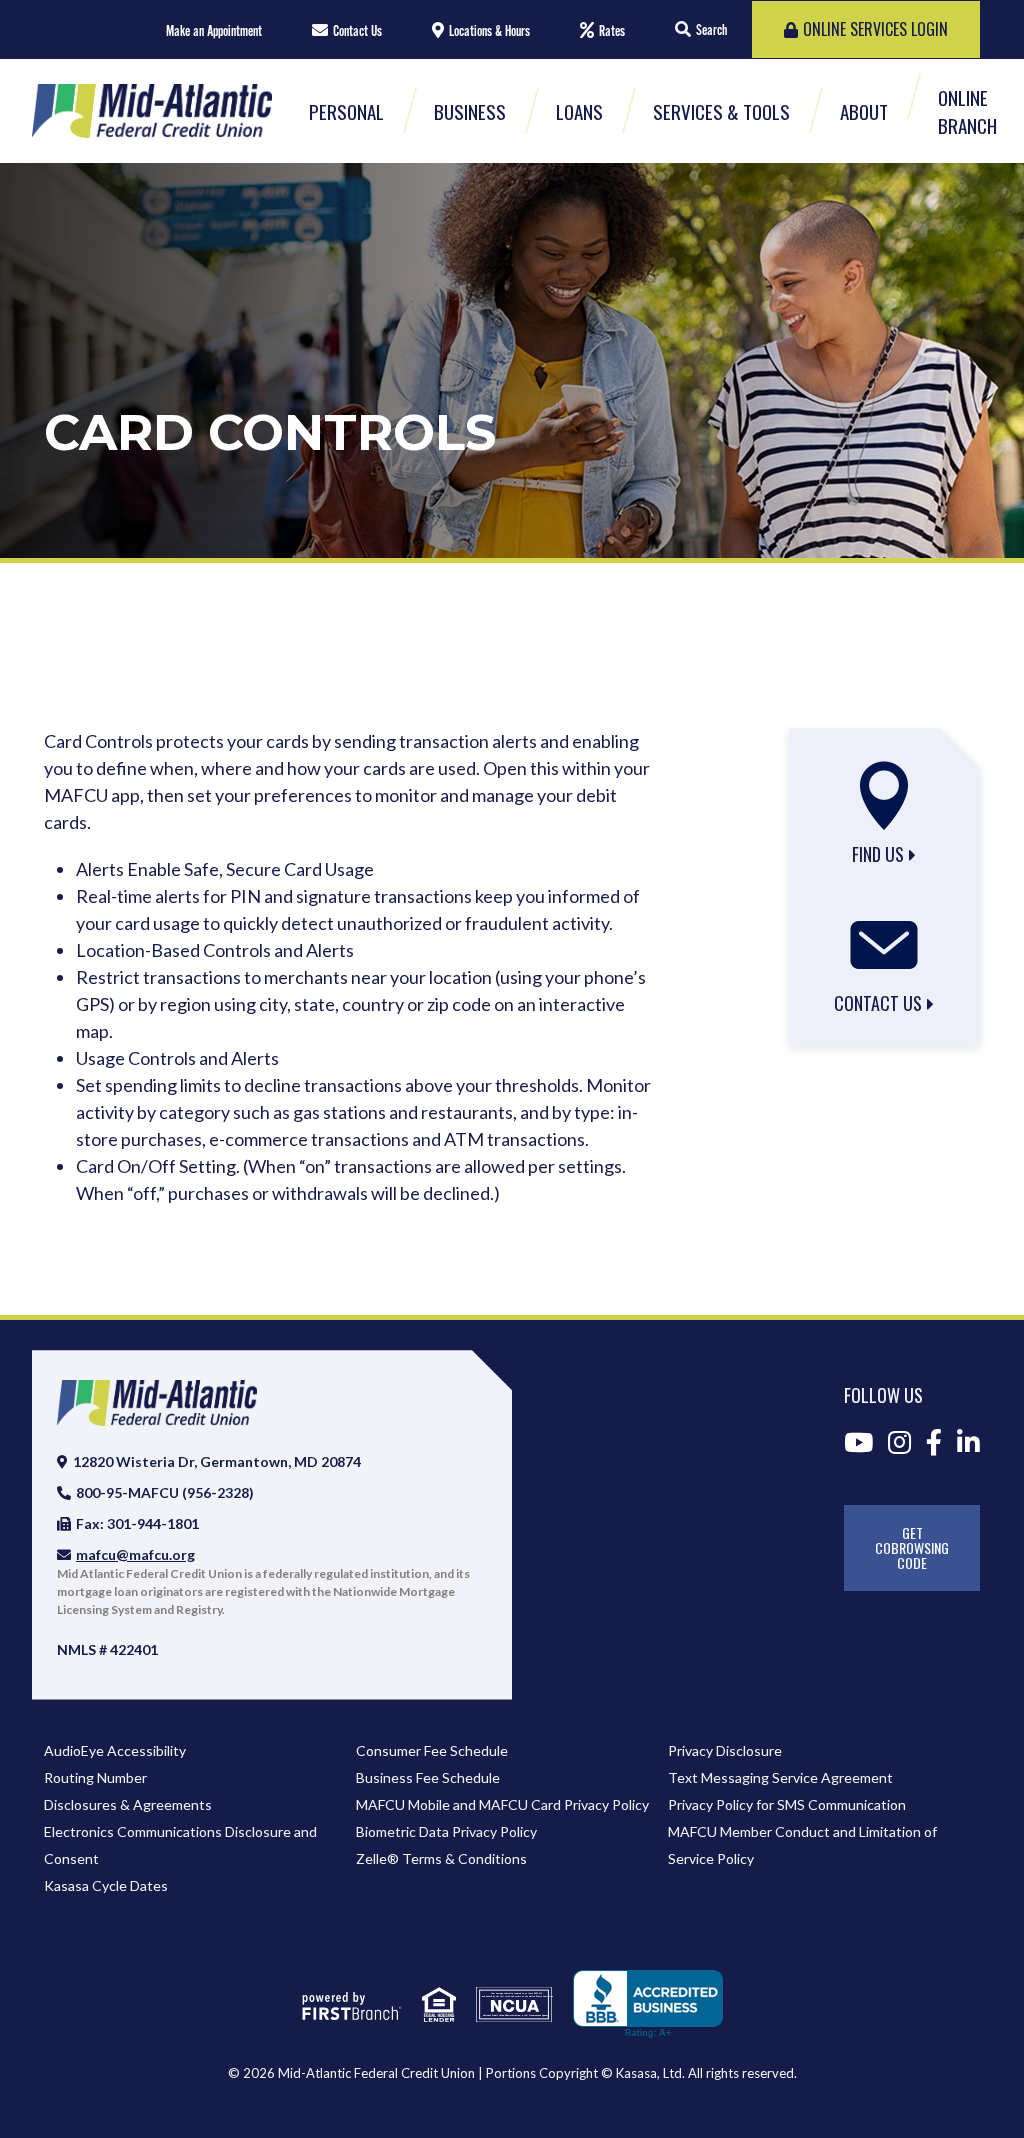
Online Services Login (875, 29)
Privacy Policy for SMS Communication (787, 1804)
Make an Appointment (214, 31)
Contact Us (357, 31)
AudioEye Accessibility (115, 1750)
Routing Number (95, 1777)
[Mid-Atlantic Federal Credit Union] (152, 109)
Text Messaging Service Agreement (780, 1777)
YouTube (858, 1442)
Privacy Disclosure (725, 1750)
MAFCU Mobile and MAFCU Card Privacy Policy (502, 1804)
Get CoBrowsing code (912, 1548)
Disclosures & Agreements (128, 1804)
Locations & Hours (489, 31)
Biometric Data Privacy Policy (446, 1831)
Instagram (899, 1442)
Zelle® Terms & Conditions (441, 1858)
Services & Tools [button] (721, 111)
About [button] (864, 111)
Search (711, 30)
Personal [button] (346, 111)
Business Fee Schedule (428, 1777)
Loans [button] (579, 111)
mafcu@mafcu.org (135, 1554)
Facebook (934, 1442)
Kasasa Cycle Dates (106, 1885)
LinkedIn (968, 1442)
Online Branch (967, 111)
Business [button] (470, 111)
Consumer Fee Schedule (432, 1750)
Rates (612, 31)
